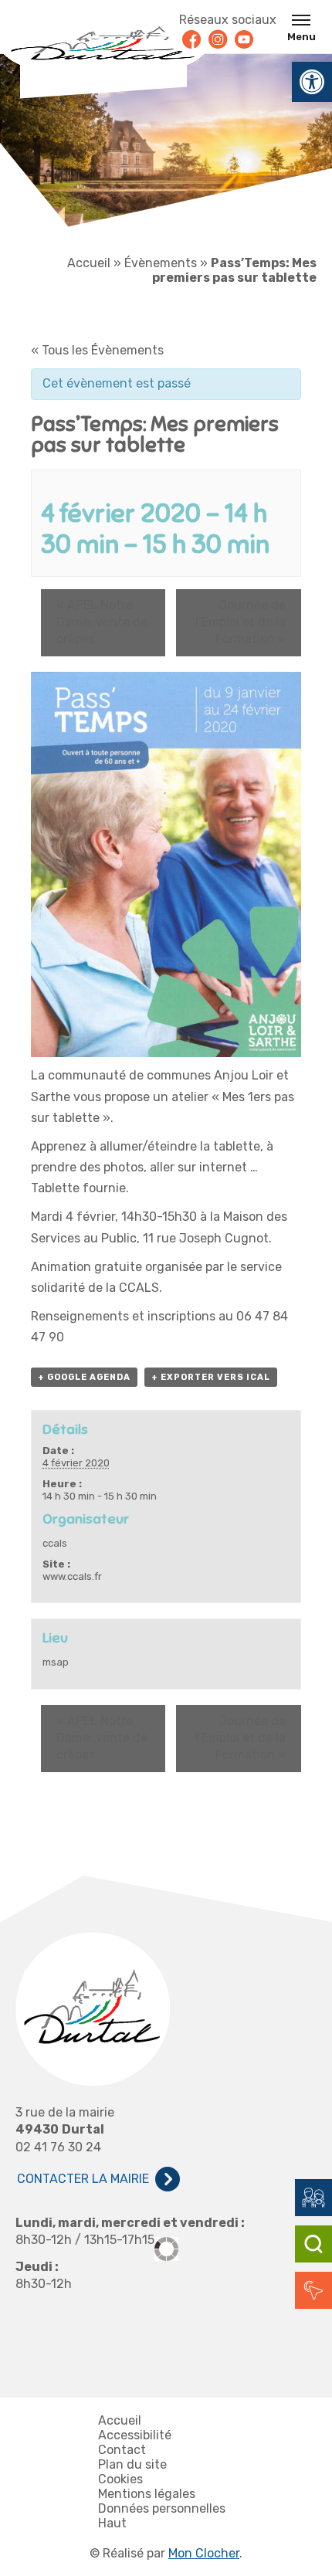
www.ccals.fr (72, 1576)
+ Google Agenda (84, 1377)
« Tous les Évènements (97, 350)
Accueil (89, 263)
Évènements (161, 263)
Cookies (120, 2479)
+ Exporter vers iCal (211, 1377)
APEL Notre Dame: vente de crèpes (102, 622)
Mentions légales (147, 2494)
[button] (312, 82)
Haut (112, 2523)
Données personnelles (162, 2508)
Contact (122, 2450)
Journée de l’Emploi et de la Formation (241, 622)
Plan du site (132, 2464)
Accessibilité (135, 2435)
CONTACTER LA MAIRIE (83, 2179)
